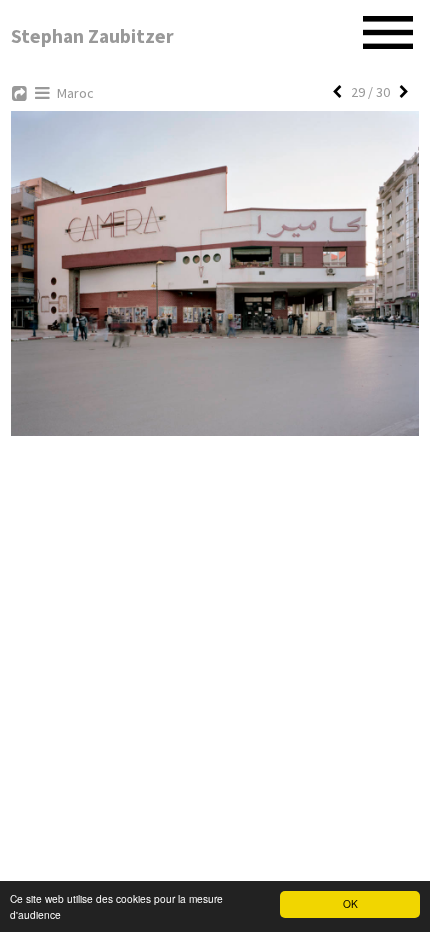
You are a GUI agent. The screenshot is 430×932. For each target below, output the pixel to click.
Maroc (75, 93)
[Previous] (337, 92)
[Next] (404, 92)
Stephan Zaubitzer (92, 36)
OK (350, 903)
